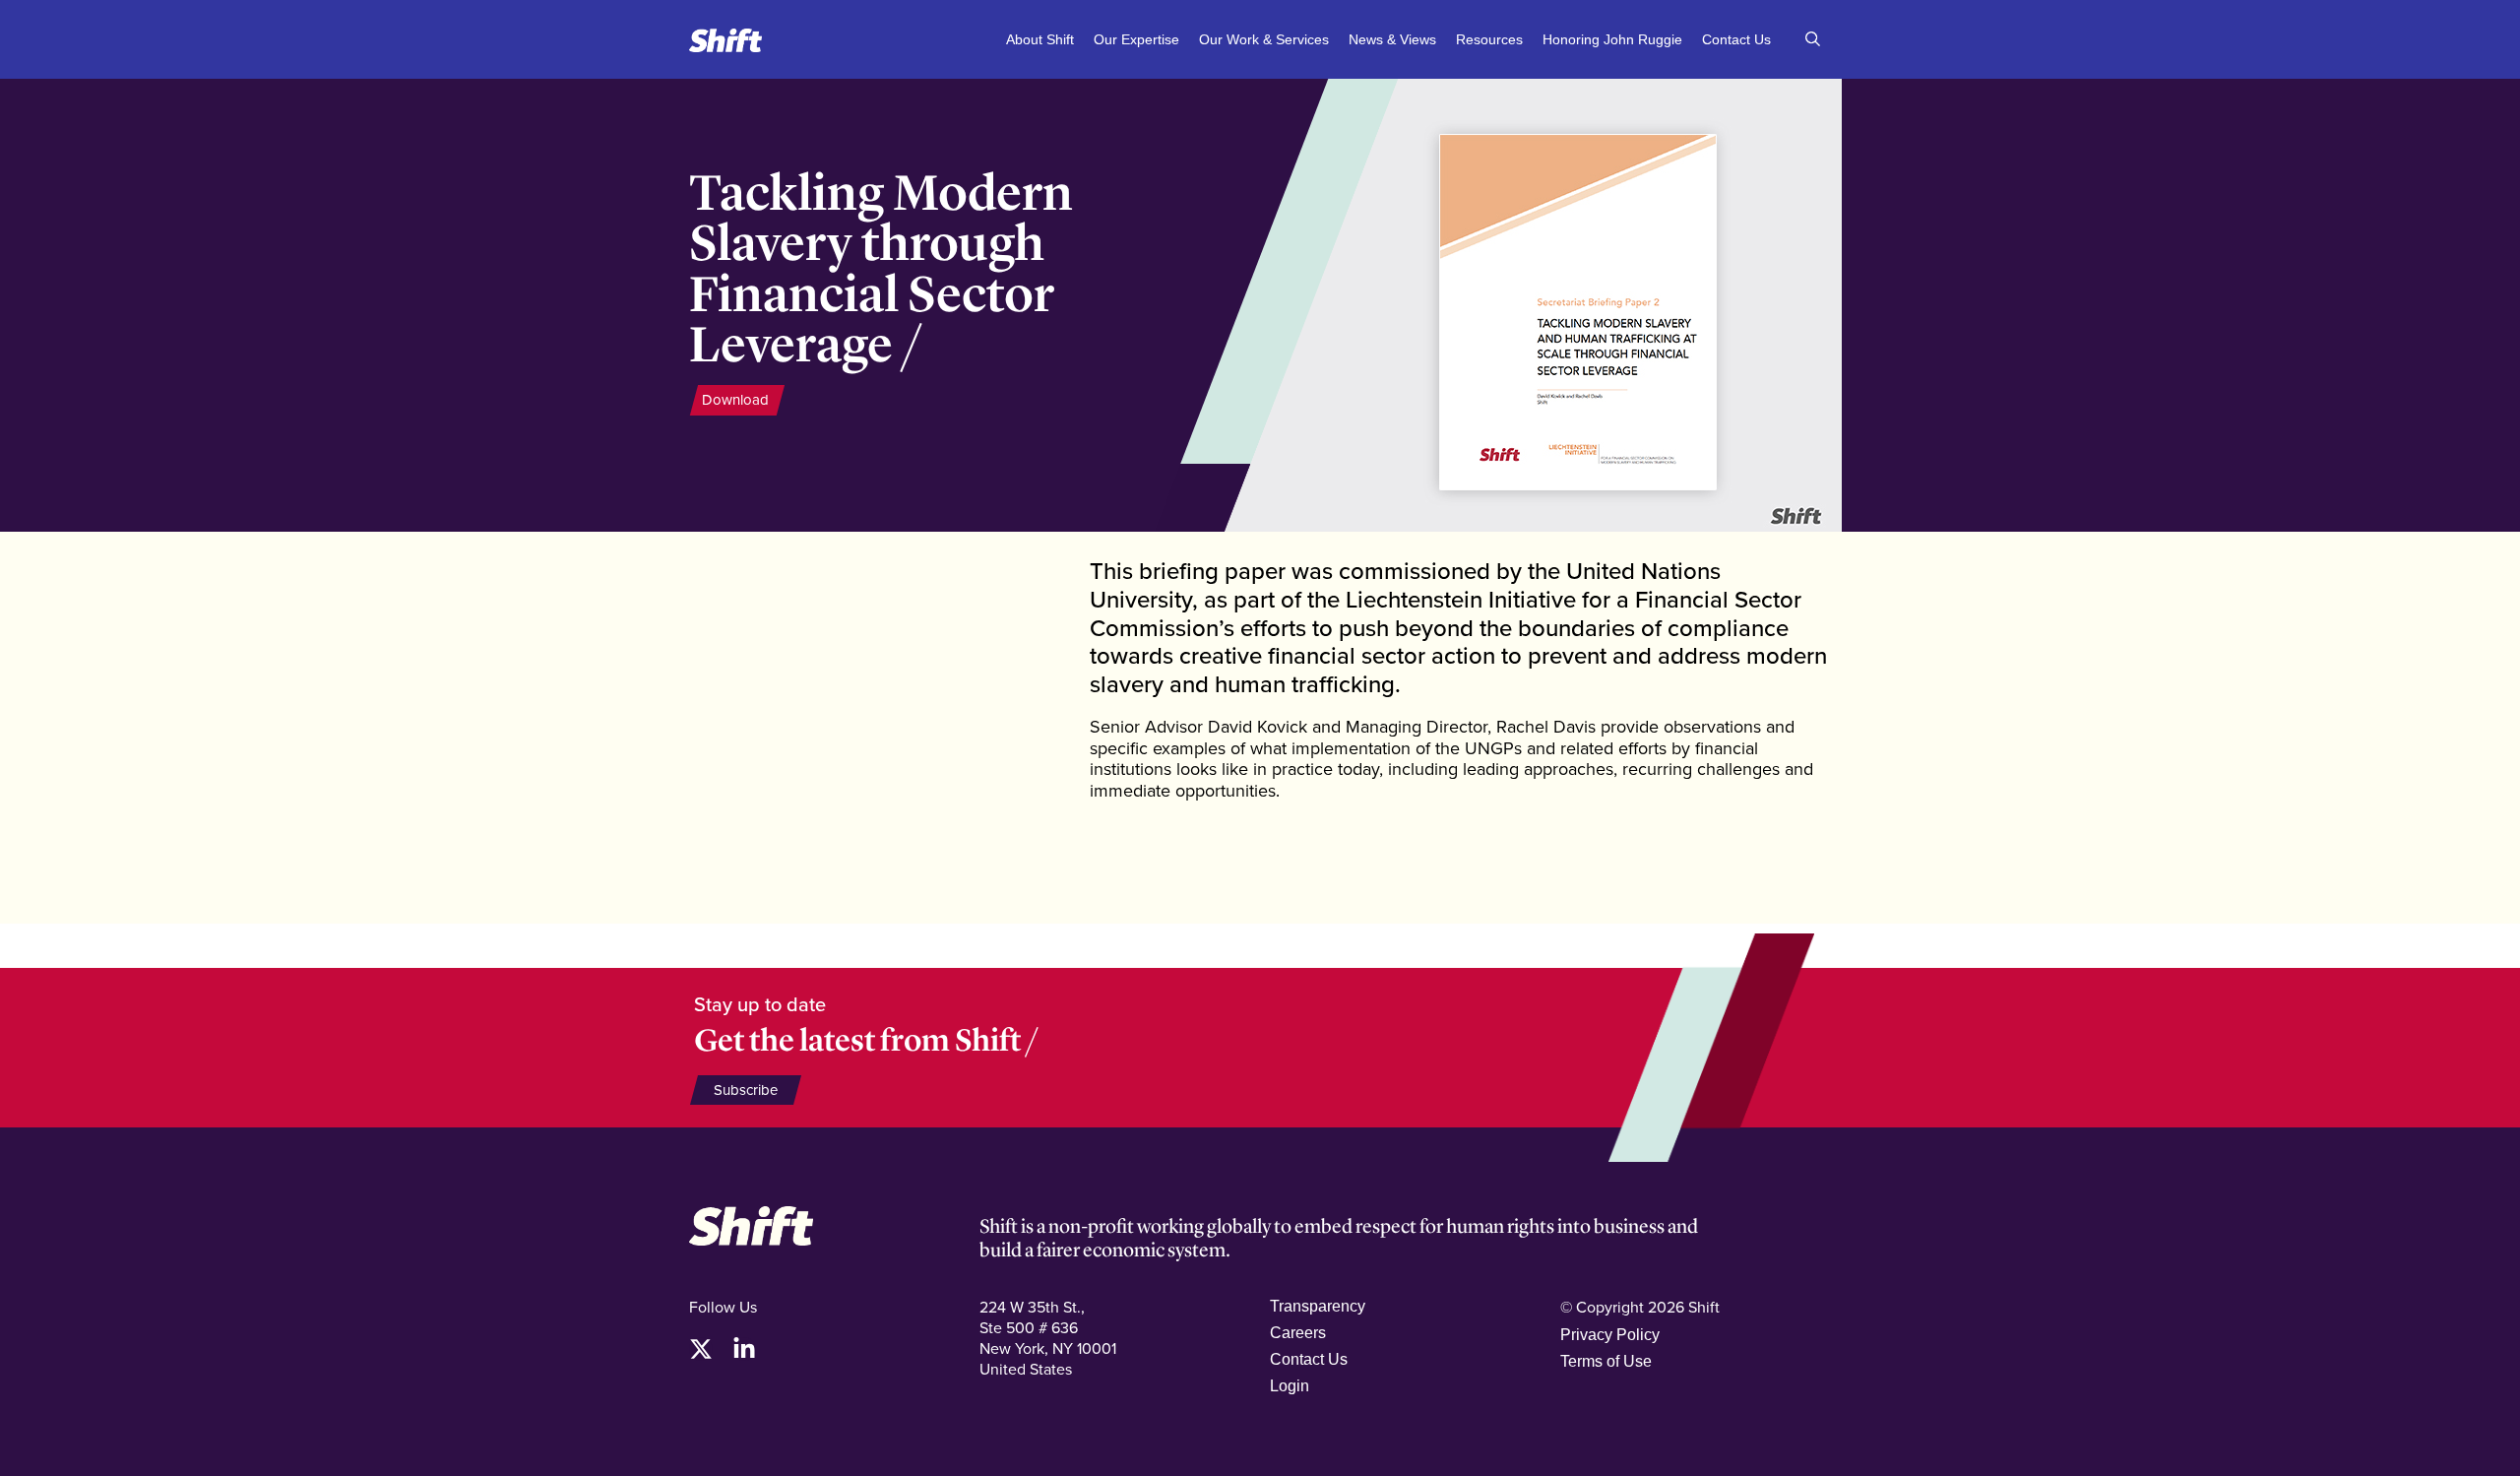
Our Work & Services (1264, 39)
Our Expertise (1136, 39)
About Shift (1040, 39)
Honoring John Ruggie (1612, 39)
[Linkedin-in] (744, 1349)
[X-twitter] (701, 1349)
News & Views (1392, 39)
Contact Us (1736, 39)
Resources (1489, 39)
